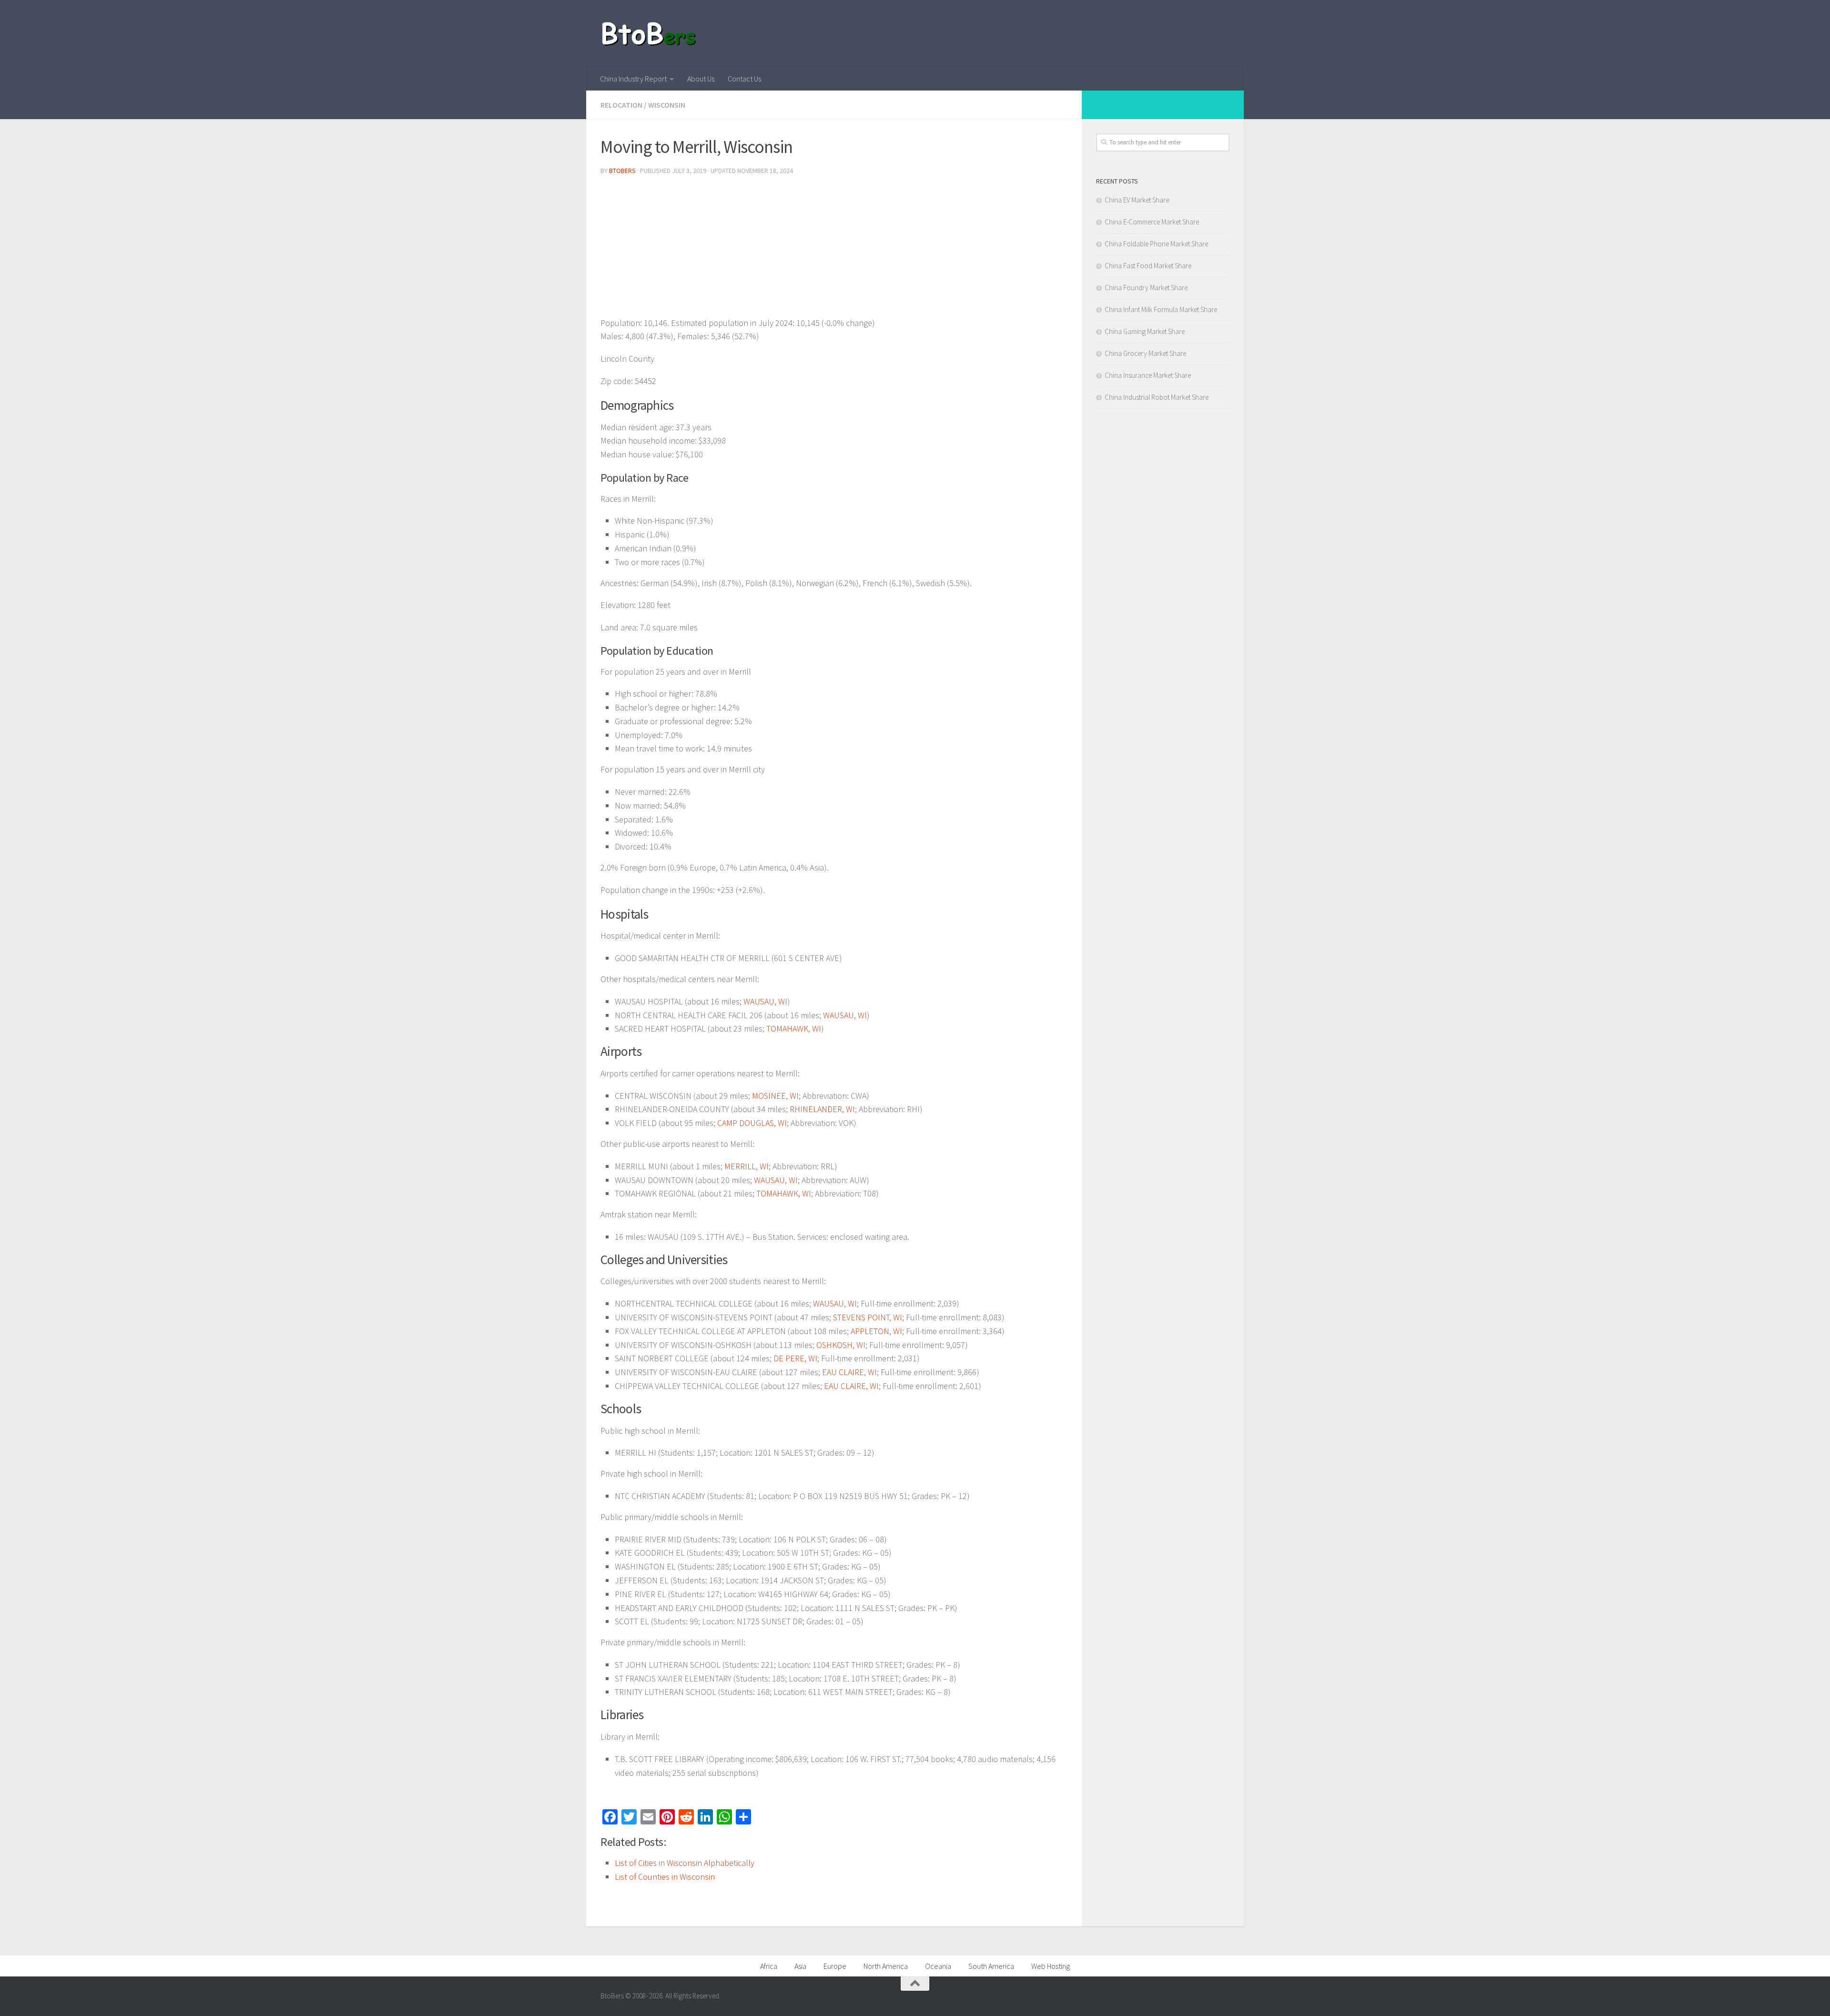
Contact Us (744, 79)
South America (991, 1966)
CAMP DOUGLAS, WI (752, 1123)
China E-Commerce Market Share (1152, 222)
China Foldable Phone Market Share (1156, 244)
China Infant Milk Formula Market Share (1161, 309)
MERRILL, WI (747, 1166)
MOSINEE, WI (775, 1096)
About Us (701, 79)
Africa (769, 1966)
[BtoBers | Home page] (649, 33)
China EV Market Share (1137, 200)
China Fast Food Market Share (1148, 266)
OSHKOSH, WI (841, 1345)
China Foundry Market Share (1146, 288)
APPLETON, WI (876, 1331)
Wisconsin (667, 105)
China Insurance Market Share (1148, 375)
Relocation (621, 105)
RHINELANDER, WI (822, 1109)
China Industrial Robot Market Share (1157, 397)
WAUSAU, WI (765, 1001)
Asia (800, 1966)
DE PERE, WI (795, 1358)
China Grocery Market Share (1145, 353)
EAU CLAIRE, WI (849, 1372)
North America (886, 1966)
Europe (835, 1966)
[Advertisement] (834, 250)
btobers (622, 171)
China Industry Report (633, 79)
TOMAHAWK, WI (794, 1028)
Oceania (938, 1966)
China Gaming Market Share (1145, 331)
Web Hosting (1051, 1966)
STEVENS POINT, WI (868, 1317)
